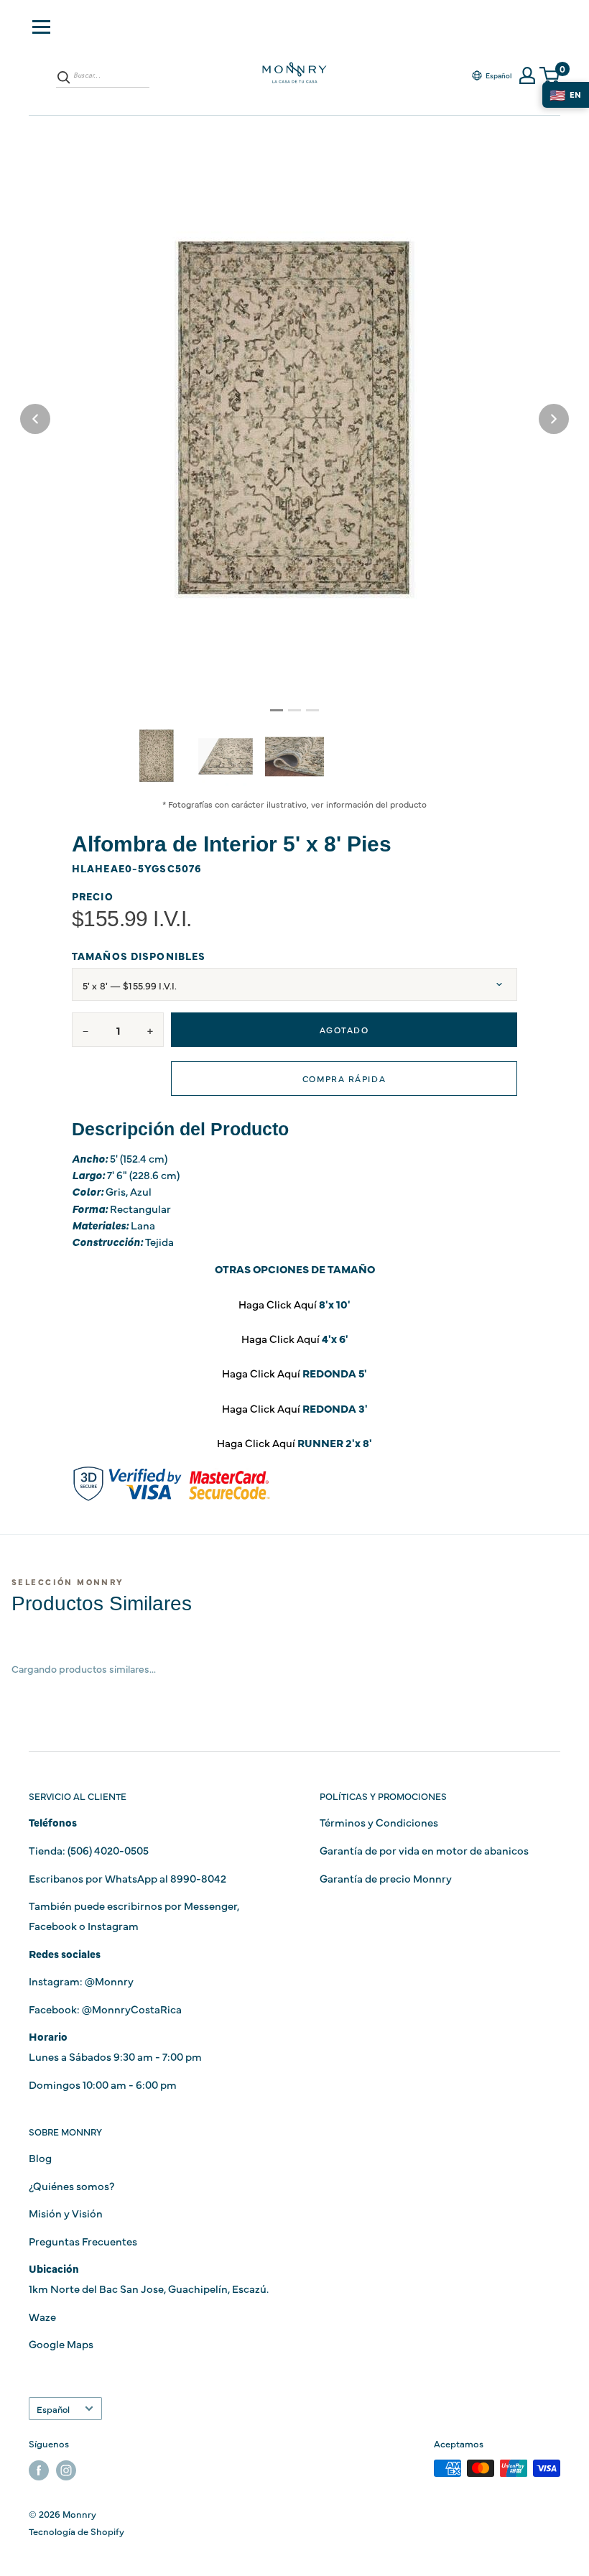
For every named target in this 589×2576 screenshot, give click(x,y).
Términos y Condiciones (379, 1822)
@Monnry (109, 1981)
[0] (550, 76)
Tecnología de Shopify (76, 2531)
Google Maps (61, 2344)
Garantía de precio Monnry (386, 1878)
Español (53, 2409)
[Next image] (554, 419)
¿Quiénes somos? (71, 2185)
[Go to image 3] (312, 710)
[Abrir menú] (41, 27)
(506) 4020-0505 (108, 1850)
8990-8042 (198, 1878)
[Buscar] (64, 77)
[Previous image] (35, 419)
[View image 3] (294, 757)
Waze (42, 2316)
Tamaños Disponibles (139, 956)
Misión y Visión (66, 2213)
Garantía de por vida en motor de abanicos (424, 1850)
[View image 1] (157, 756)
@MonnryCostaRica (132, 2009)
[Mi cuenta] (527, 75)
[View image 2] (226, 757)
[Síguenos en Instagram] (66, 2470)
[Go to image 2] (294, 710)
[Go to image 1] (277, 710)
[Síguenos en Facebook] (39, 2470)
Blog (40, 2157)
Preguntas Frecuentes (83, 2241)
